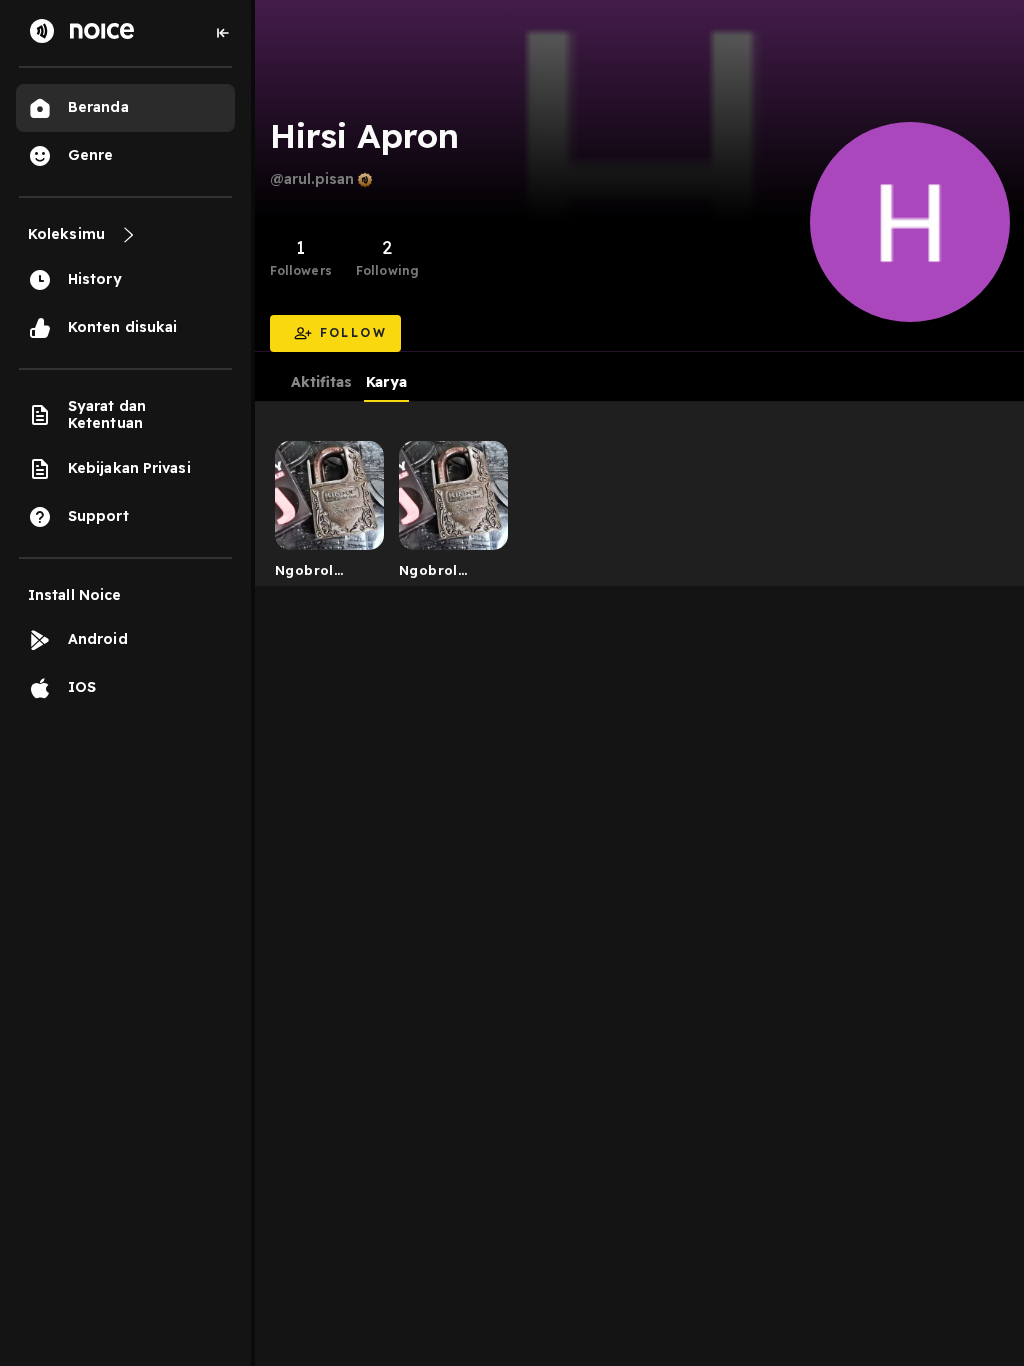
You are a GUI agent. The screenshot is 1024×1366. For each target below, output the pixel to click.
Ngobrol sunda (304, 574)
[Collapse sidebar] (223, 33)
